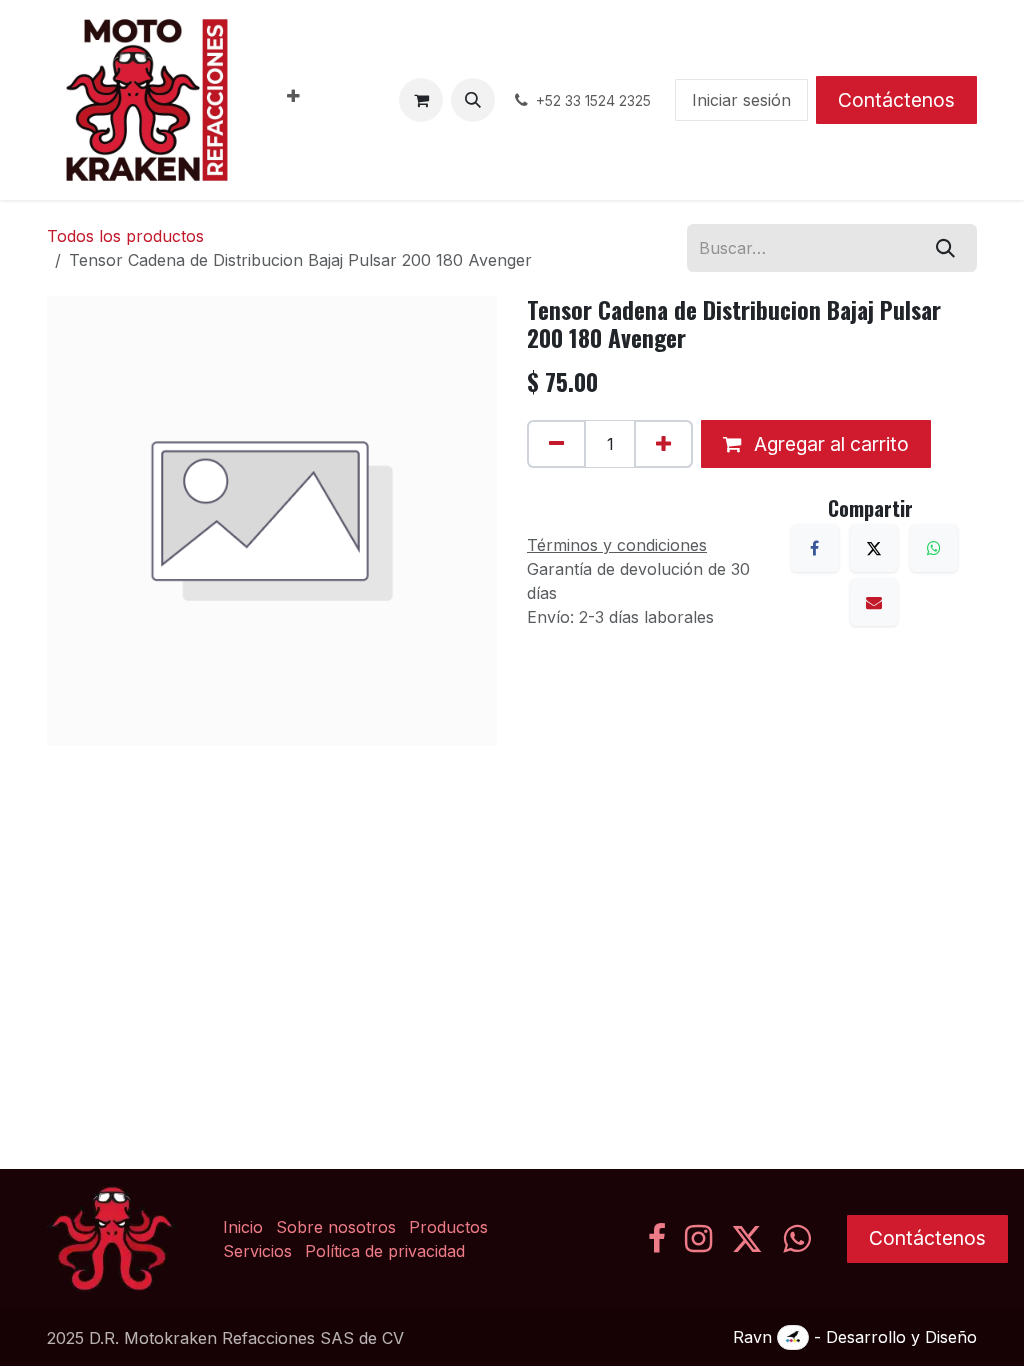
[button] (473, 100)
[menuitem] (293, 100)
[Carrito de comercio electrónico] (421, 100)
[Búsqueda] (945, 248)
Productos (448, 1227)
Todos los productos (125, 236)
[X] (874, 548)
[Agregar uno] (663, 444)
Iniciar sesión (741, 100)
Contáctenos (896, 100)
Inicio (243, 1227)
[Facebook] (815, 548)
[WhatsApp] (934, 548)
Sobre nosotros (336, 1227)
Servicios (257, 1251)
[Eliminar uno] (556, 444)
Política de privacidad (385, 1251)
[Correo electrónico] (874, 602)
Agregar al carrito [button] (829, 444)
